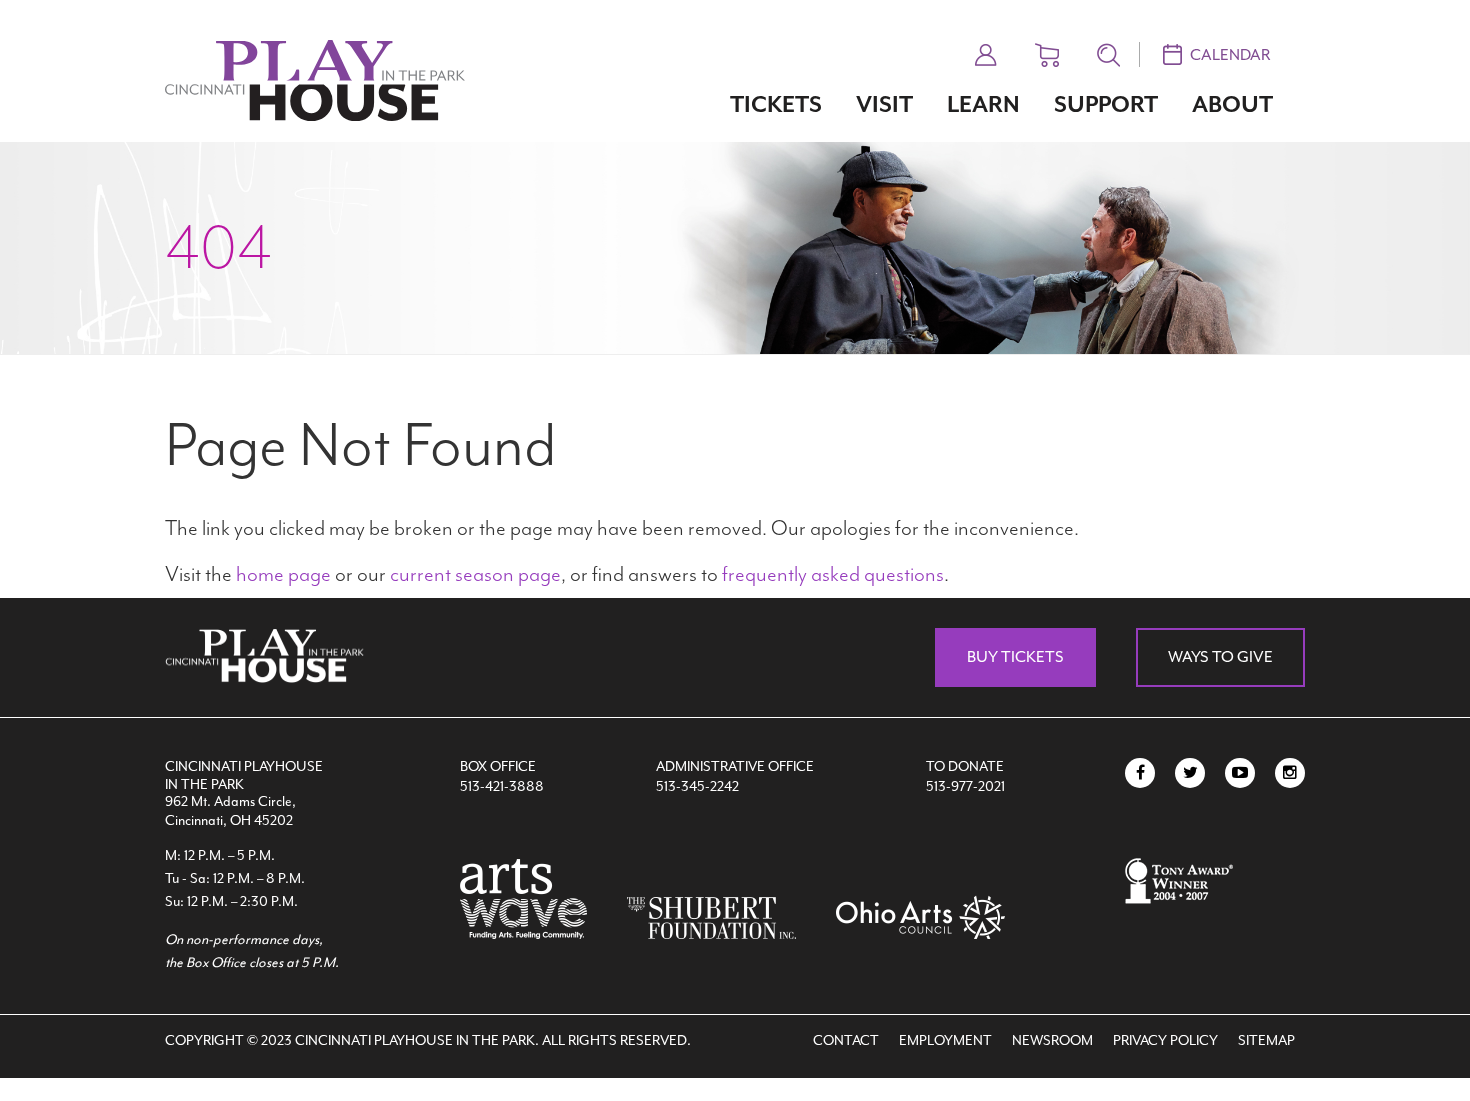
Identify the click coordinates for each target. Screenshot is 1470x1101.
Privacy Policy (1165, 1040)
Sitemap (1266, 1040)
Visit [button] (884, 104)
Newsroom (1052, 1040)
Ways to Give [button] (1220, 657)
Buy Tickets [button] (1015, 657)
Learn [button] (983, 104)
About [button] (1232, 104)
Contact (846, 1040)
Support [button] (1106, 104)
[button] (986, 52)
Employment (945, 1040)
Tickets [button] (776, 104)
